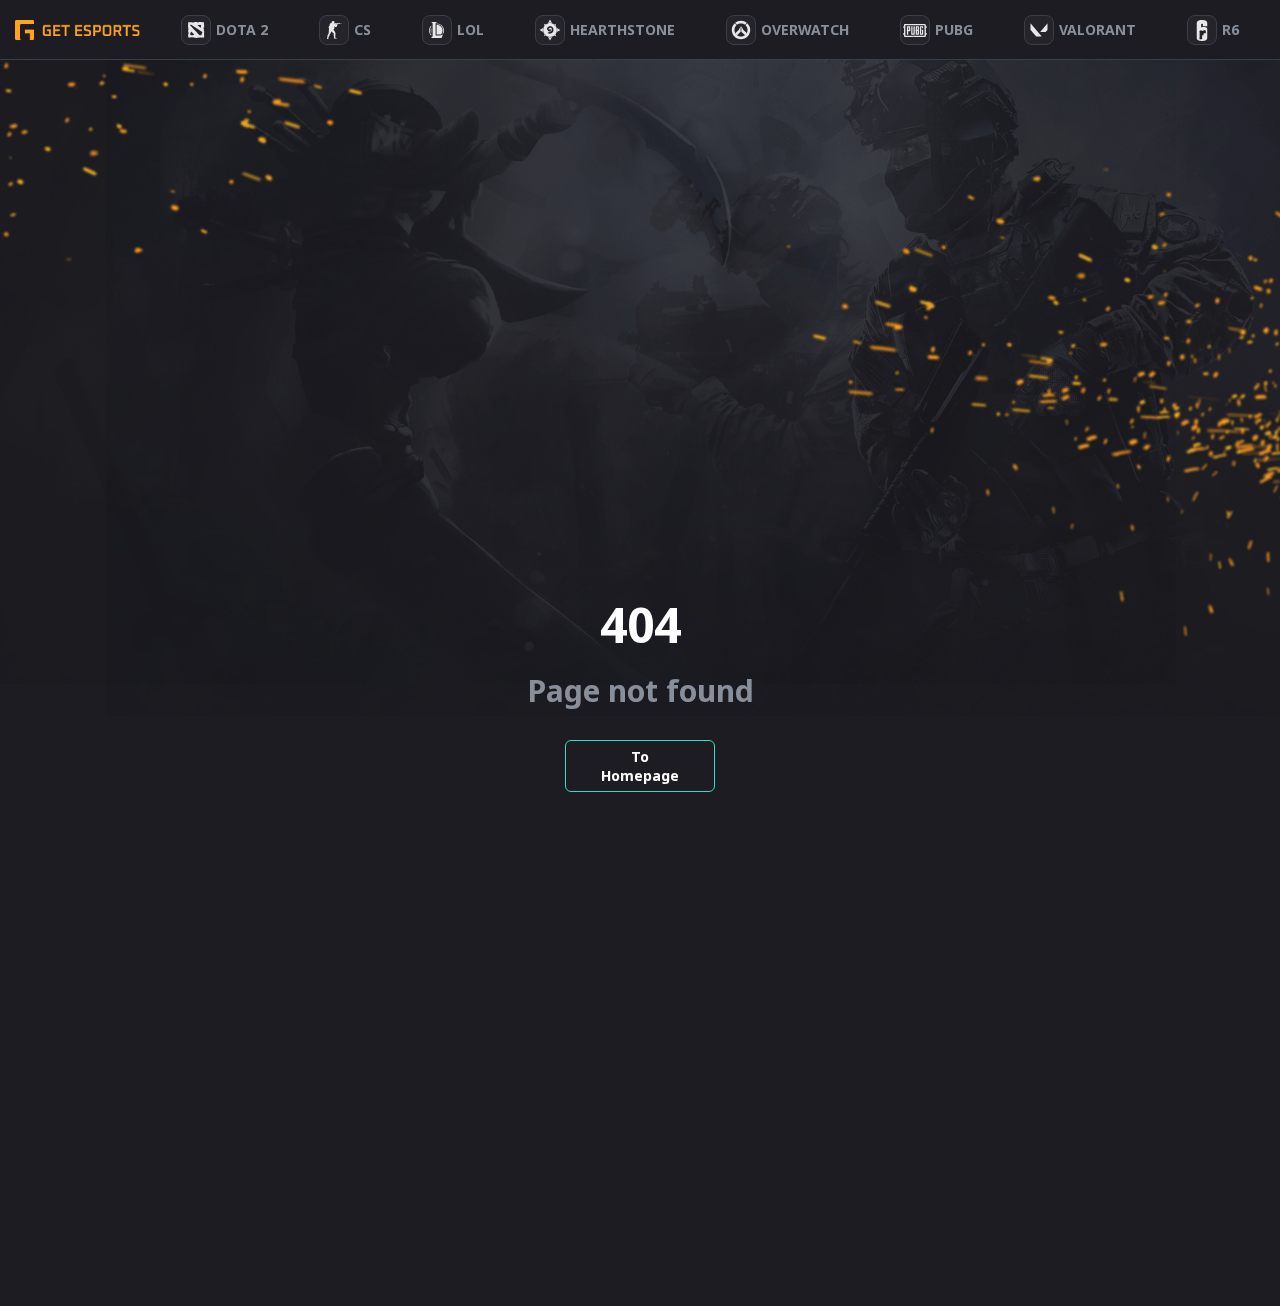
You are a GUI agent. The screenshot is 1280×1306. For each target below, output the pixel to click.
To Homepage (640, 766)
